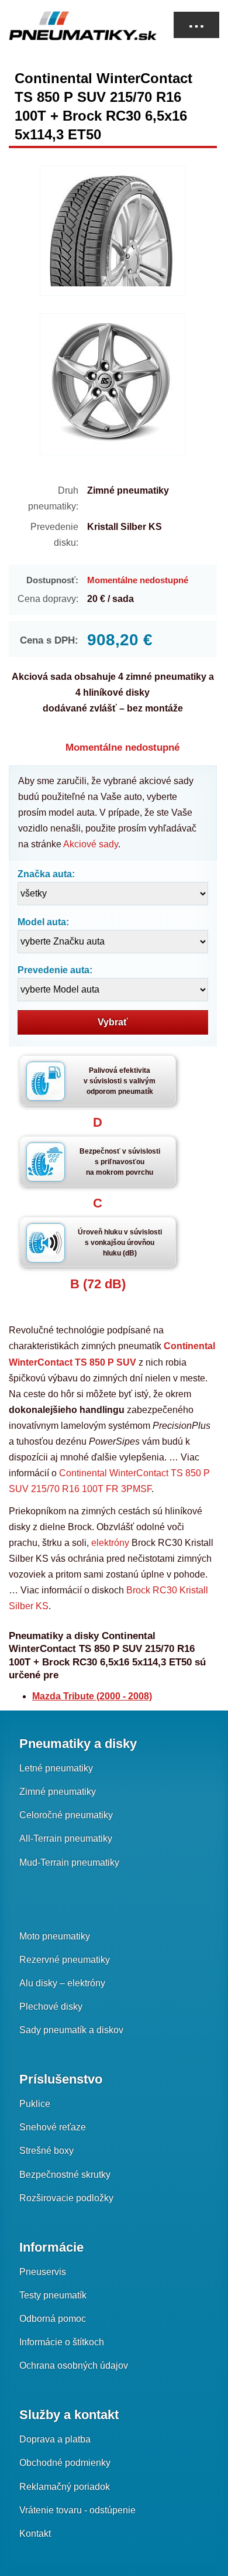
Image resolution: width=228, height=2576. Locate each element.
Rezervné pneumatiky (65, 1960)
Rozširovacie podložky (66, 2198)
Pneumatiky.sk (67, 26)
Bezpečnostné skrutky (65, 2175)
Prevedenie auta (53, 970)
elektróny (110, 1543)
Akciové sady (91, 844)
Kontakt (35, 2534)
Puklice (35, 2104)
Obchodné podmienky (65, 2463)
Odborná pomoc (53, 2319)
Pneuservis (43, 2272)
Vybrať (113, 1022)
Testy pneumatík (53, 2295)
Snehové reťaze (53, 2127)
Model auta (42, 922)
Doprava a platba (55, 2439)
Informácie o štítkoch (62, 2342)
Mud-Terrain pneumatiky (69, 1862)
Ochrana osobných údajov (74, 2365)
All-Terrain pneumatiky (66, 1838)
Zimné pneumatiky (58, 1792)
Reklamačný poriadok (65, 2487)
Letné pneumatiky (56, 1768)
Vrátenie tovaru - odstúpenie (77, 2510)
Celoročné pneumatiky (66, 1815)
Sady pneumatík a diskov (71, 2030)
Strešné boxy (46, 2151)
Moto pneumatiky (55, 1936)
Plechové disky (51, 2007)
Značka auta (45, 874)
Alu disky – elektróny (62, 1983)
